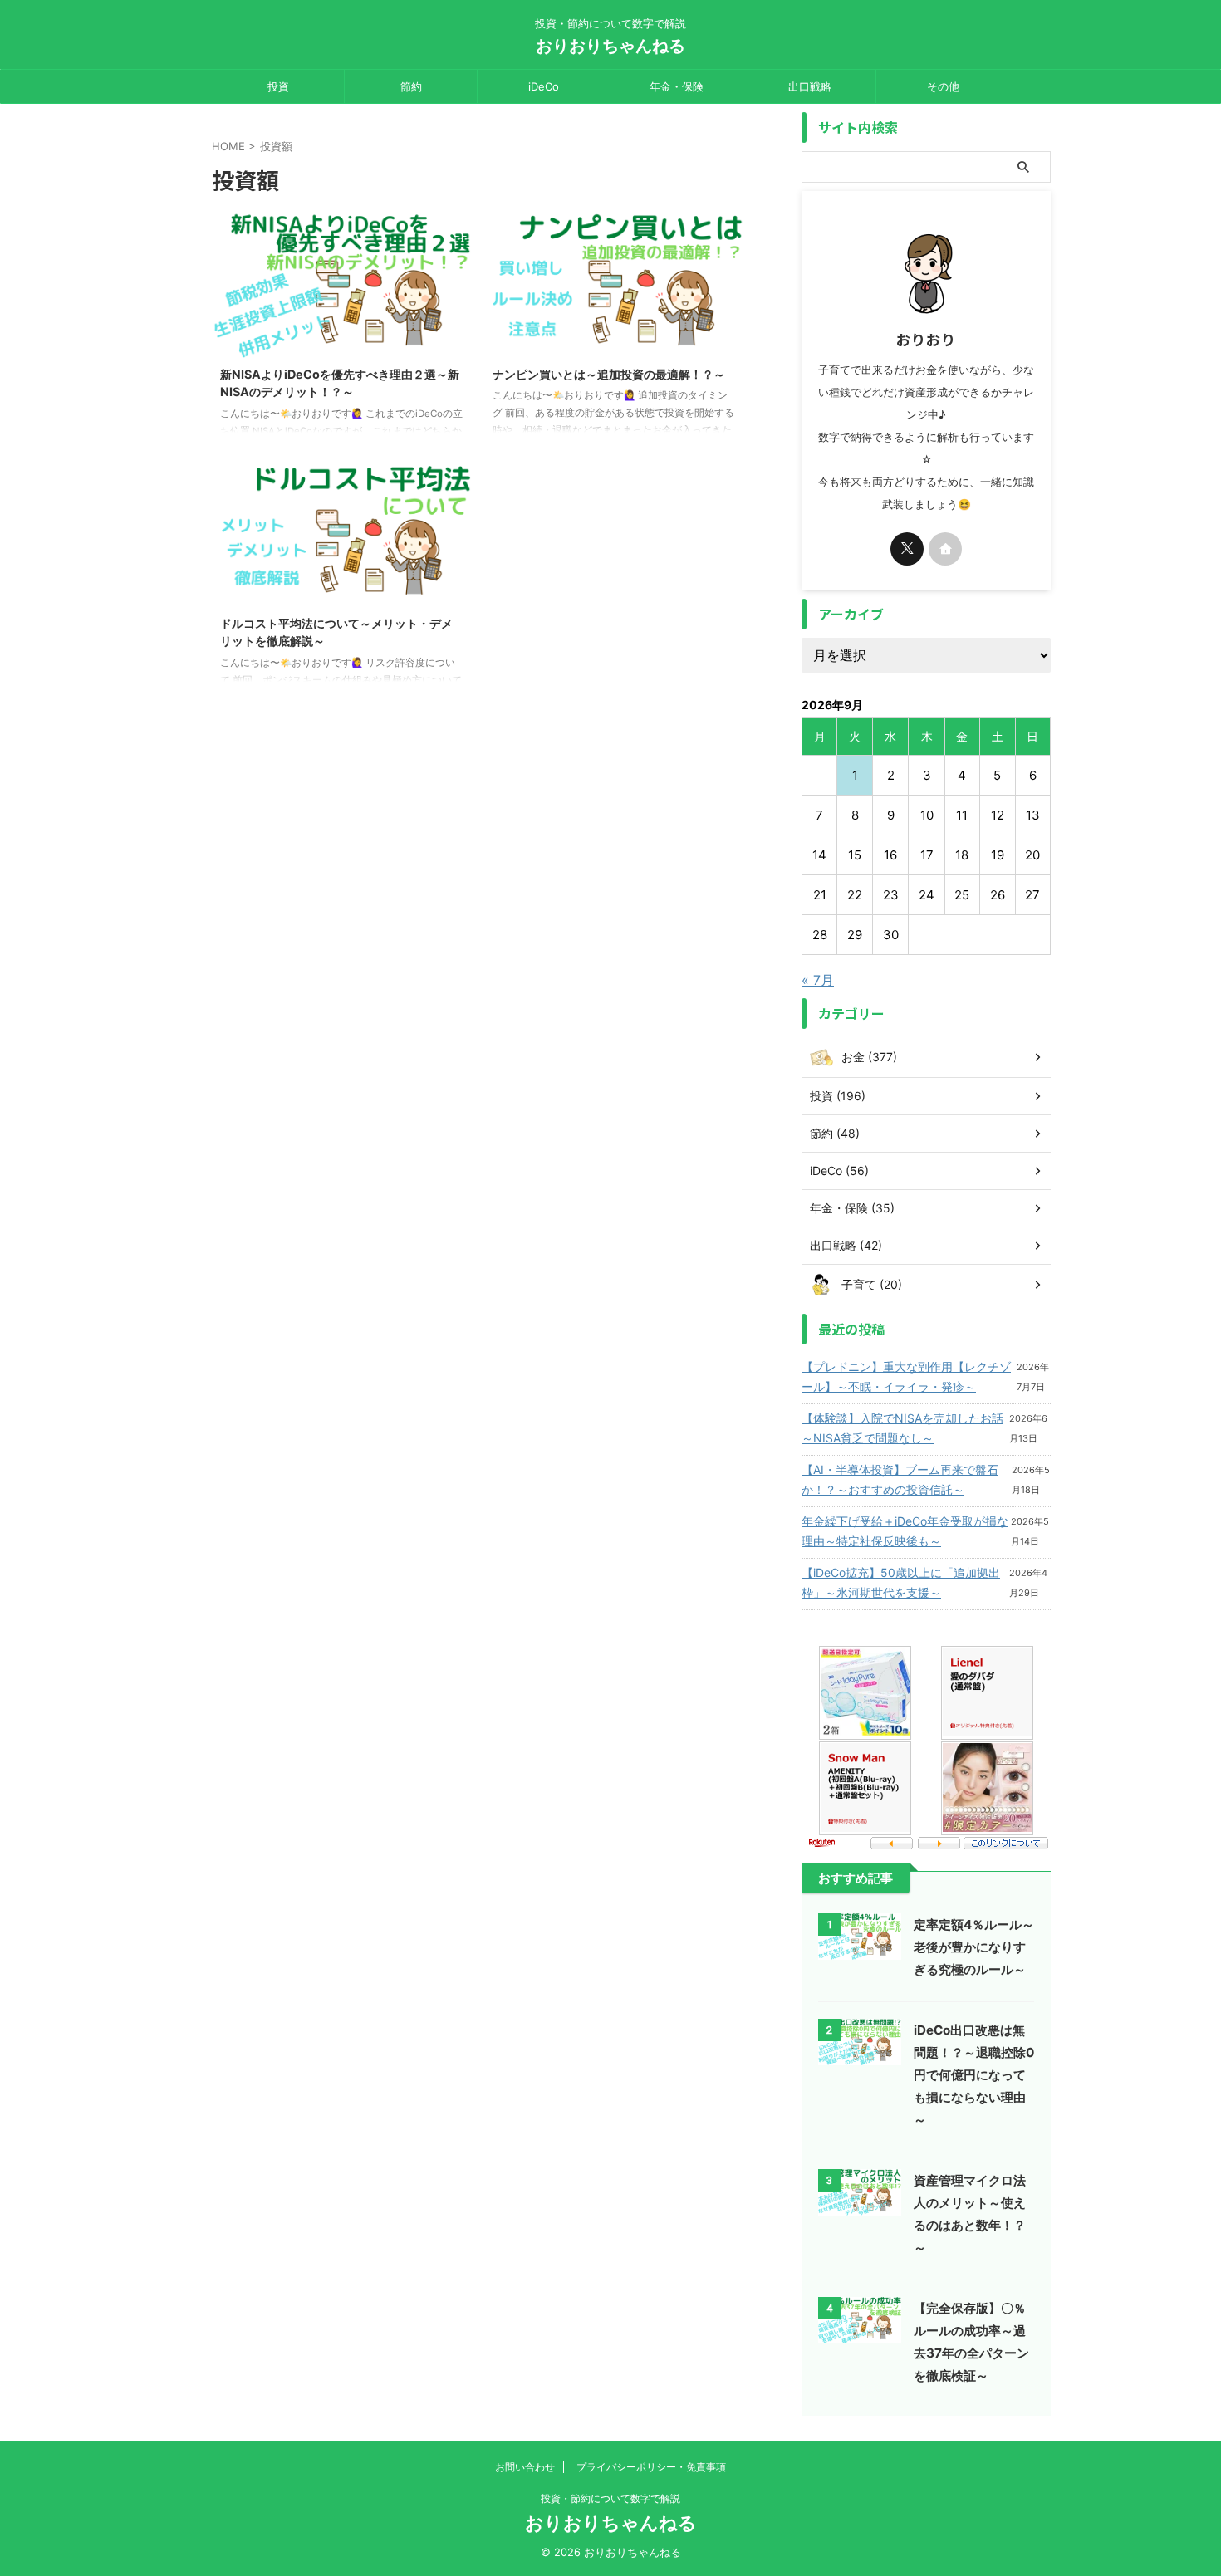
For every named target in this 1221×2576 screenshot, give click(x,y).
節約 (411, 86)
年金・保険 (677, 86)
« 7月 (818, 980)
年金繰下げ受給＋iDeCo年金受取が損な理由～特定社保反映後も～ (905, 1531)
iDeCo (544, 86)
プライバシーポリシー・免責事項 (651, 2467)
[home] (945, 549)
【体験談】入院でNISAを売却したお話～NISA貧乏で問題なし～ (902, 1428)
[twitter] (907, 549)
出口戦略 (810, 86)
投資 (278, 86)
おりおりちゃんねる (610, 46)
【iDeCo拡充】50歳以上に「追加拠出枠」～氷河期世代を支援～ (901, 1582)
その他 (943, 86)
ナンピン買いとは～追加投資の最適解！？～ (609, 374)
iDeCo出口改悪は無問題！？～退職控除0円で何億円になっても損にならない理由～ (974, 2075)
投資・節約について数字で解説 (610, 2498)
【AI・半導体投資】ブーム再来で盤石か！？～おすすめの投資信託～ (900, 1479)
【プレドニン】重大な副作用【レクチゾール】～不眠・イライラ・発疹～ (906, 1376)
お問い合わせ (525, 2467)
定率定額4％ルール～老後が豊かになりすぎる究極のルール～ (974, 1947)
